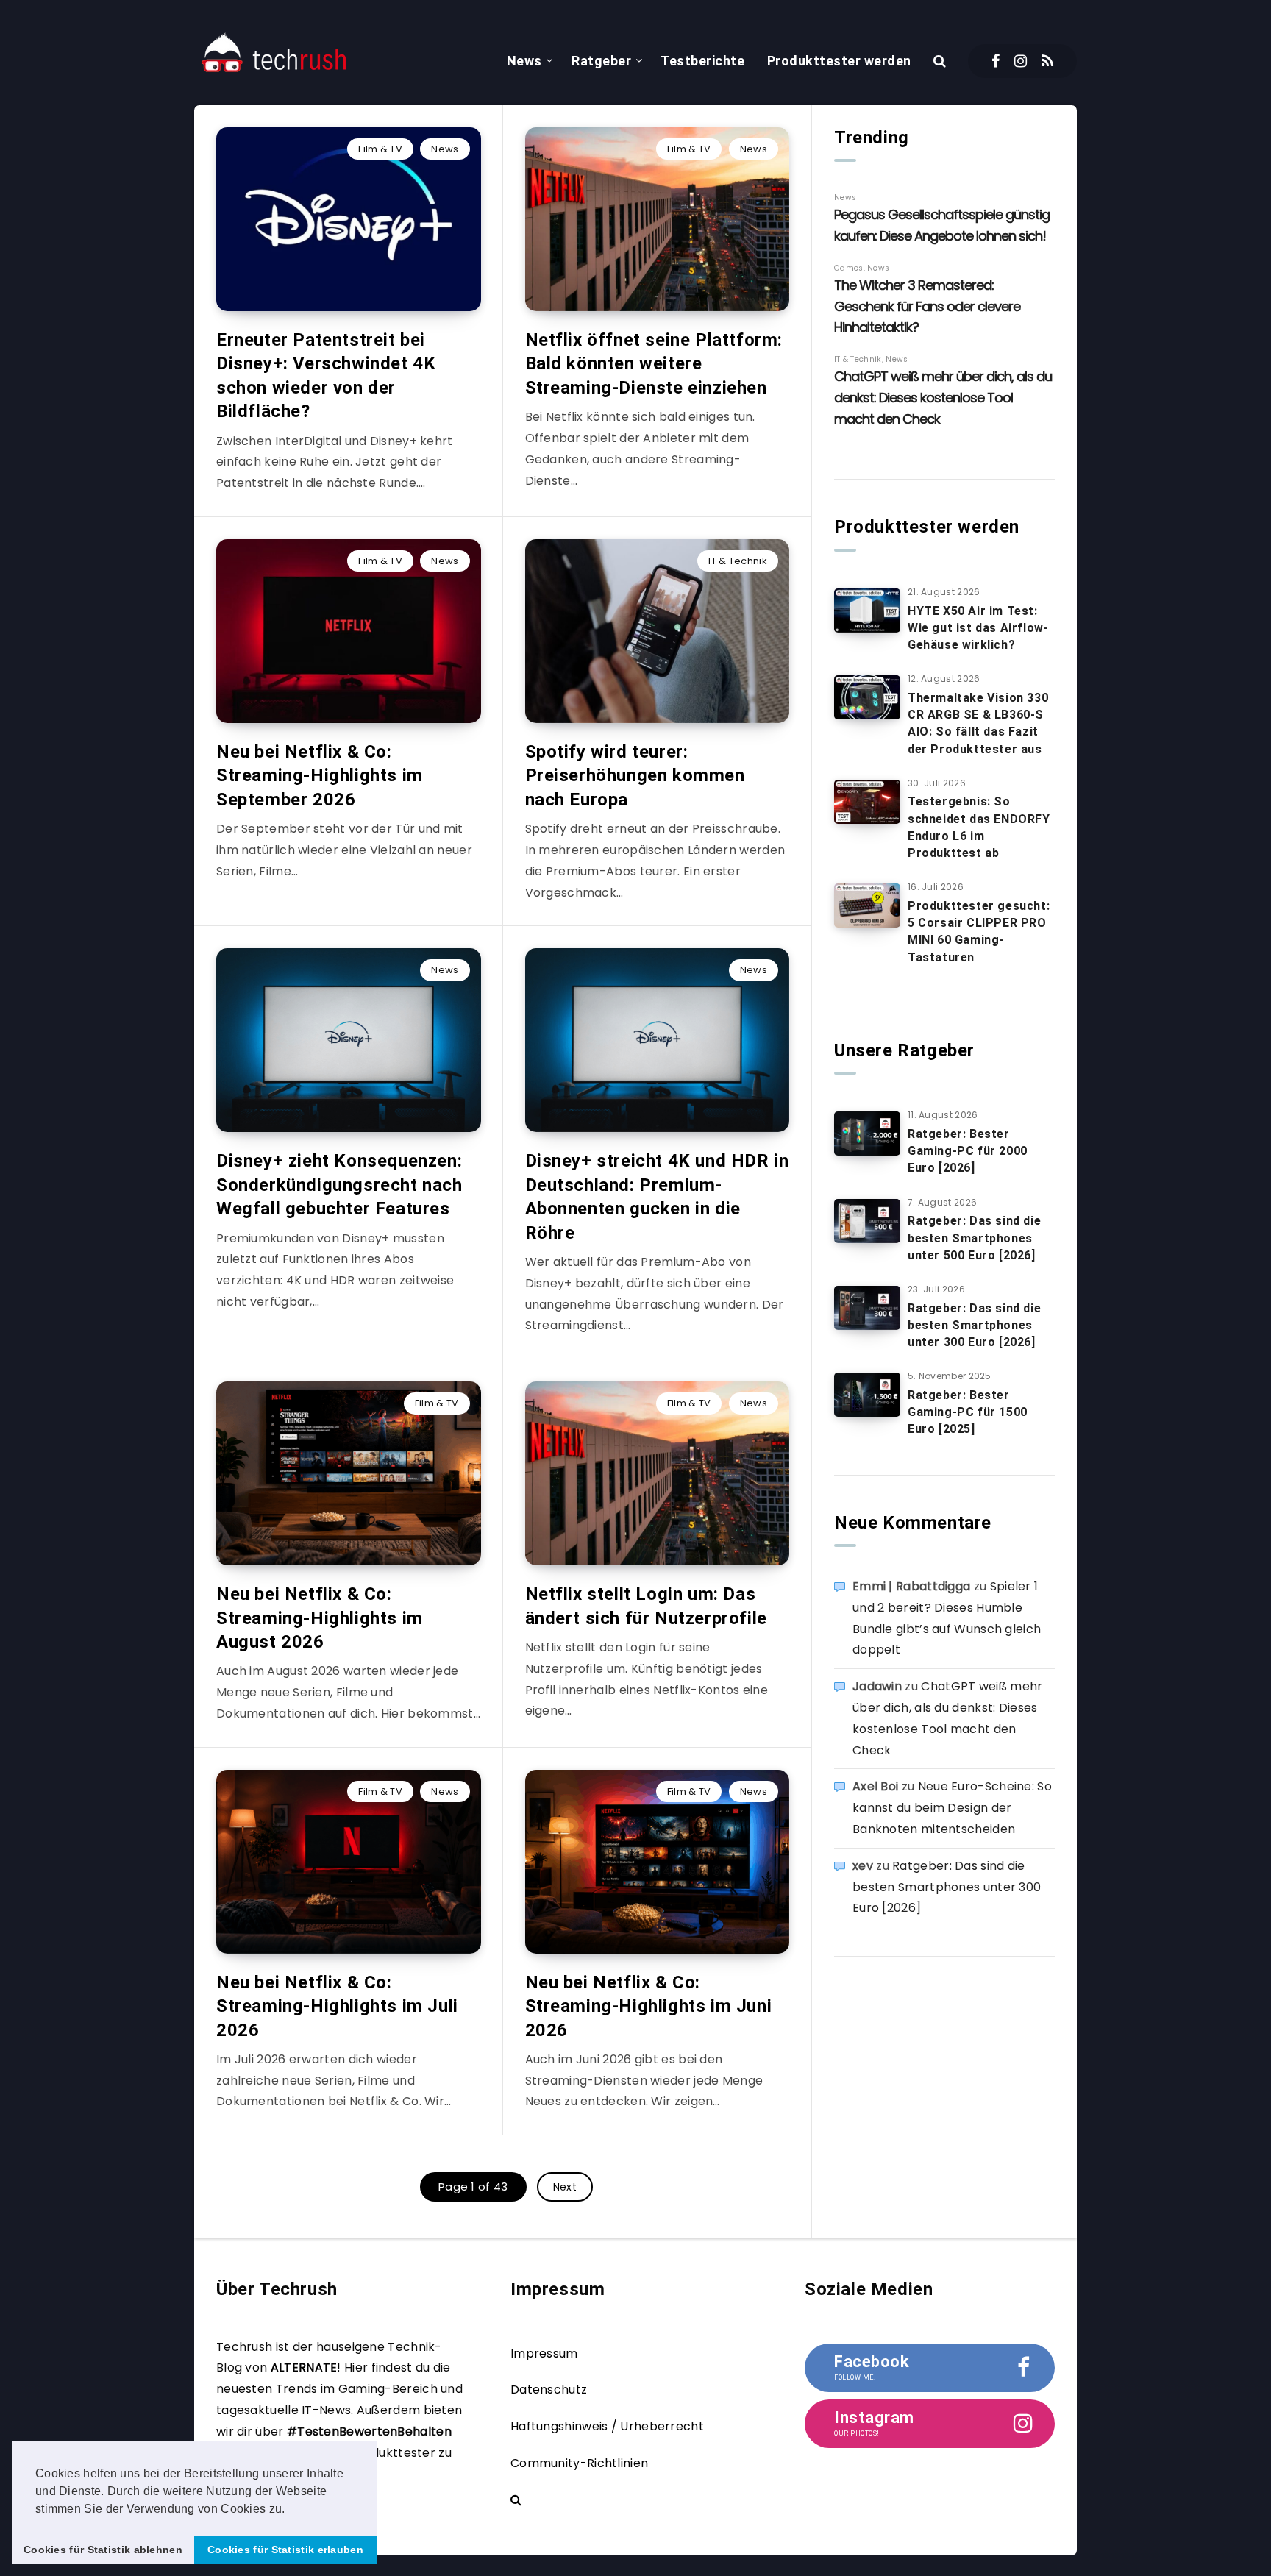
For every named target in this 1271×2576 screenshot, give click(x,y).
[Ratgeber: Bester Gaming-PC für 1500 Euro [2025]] (867, 1395)
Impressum (544, 2353)
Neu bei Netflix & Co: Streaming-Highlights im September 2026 (320, 776)
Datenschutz (549, 2390)
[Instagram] (1021, 61)
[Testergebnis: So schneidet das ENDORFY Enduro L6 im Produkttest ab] (867, 802)
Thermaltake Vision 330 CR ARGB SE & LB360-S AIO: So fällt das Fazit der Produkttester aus (978, 723)
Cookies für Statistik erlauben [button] (285, 2550)
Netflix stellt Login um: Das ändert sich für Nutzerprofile (646, 1606)
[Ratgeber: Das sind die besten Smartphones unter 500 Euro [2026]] (867, 1221)
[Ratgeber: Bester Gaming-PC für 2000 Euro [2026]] (867, 1134)
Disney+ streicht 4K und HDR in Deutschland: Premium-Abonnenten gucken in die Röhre (657, 1196)
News (524, 61)
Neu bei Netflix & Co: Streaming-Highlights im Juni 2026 (649, 2006)
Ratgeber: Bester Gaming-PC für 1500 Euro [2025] (968, 1412)
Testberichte (702, 61)
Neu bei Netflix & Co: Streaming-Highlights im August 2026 (320, 1618)
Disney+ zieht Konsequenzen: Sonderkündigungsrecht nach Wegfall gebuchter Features (339, 1185)
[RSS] (1047, 61)
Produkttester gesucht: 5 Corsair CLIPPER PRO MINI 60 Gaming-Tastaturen (979, 932)
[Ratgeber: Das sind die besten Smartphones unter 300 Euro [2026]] (867, 1308)
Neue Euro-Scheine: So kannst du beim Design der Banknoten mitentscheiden (952, 1808)
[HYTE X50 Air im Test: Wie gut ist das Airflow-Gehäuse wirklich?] (867, 611)
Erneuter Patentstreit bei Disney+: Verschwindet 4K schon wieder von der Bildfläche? (326, 376)
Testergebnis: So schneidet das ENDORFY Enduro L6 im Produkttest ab (979, 827)
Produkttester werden (839, 61)
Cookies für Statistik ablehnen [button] (103, 2550)
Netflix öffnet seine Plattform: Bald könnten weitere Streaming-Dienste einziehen (654, 364)
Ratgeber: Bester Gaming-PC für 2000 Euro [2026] (968, 1151)
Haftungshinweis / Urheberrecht (607, 2426)
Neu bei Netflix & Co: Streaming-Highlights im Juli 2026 (337, 2006)
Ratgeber (601, 61)
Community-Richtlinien (579, 2463)
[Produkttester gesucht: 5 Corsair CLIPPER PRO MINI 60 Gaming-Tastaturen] (867, 905)
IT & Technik (738, 561)
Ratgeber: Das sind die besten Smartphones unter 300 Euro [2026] (974, 1325)
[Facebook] (996, 61)
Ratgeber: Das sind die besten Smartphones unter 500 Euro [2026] (974, 1238)
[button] (291, 2510)
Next (565, 2187)
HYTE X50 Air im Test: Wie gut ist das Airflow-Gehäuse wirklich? (978, 628)
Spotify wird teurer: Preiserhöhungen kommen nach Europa (635, 776)
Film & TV (380, 149)
